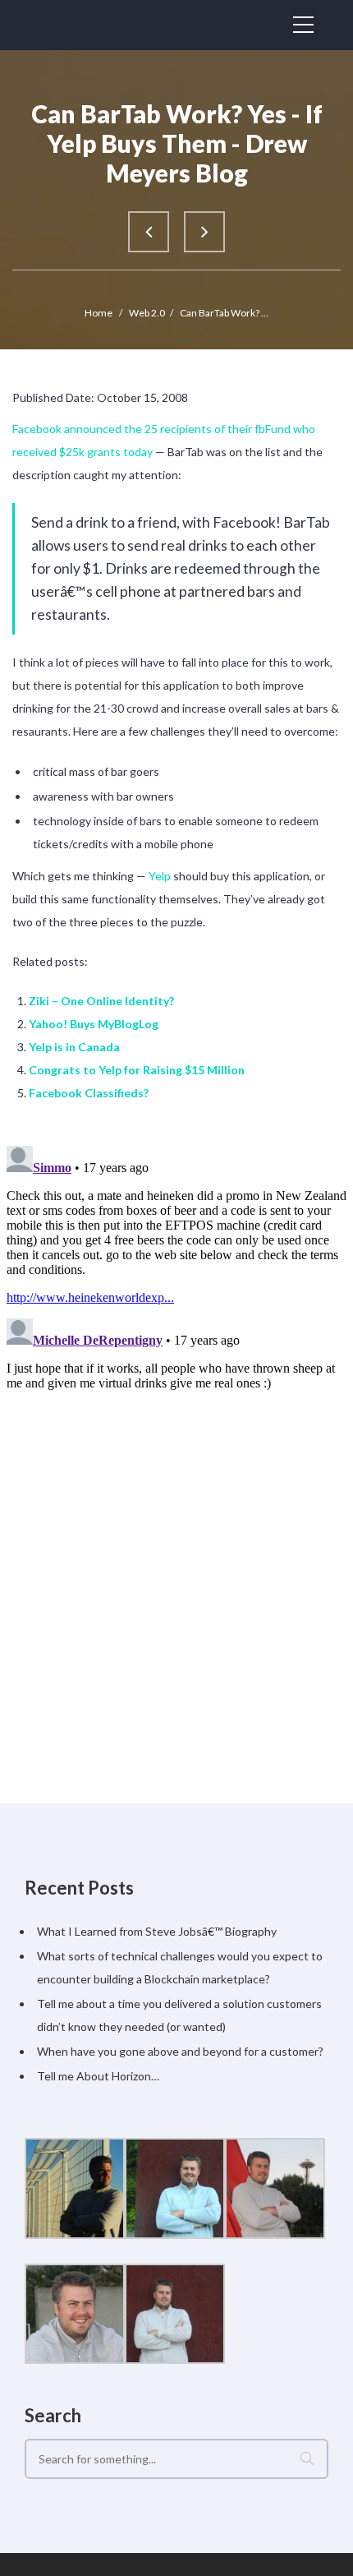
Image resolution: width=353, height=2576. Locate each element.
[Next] (204, 232)
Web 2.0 (147, 313)
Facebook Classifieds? (89, 1093)
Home (99, 313)
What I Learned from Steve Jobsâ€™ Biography (157, 1931)
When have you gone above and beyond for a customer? (180, 2051)
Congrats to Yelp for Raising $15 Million (137, 1070)
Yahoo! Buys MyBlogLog (94, 1024)
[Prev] (149, 232)
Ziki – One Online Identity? (101, 1001)
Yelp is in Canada (74, 1047)
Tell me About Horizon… (98, 2076)
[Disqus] (176, 1345)
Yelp (160, 876)
